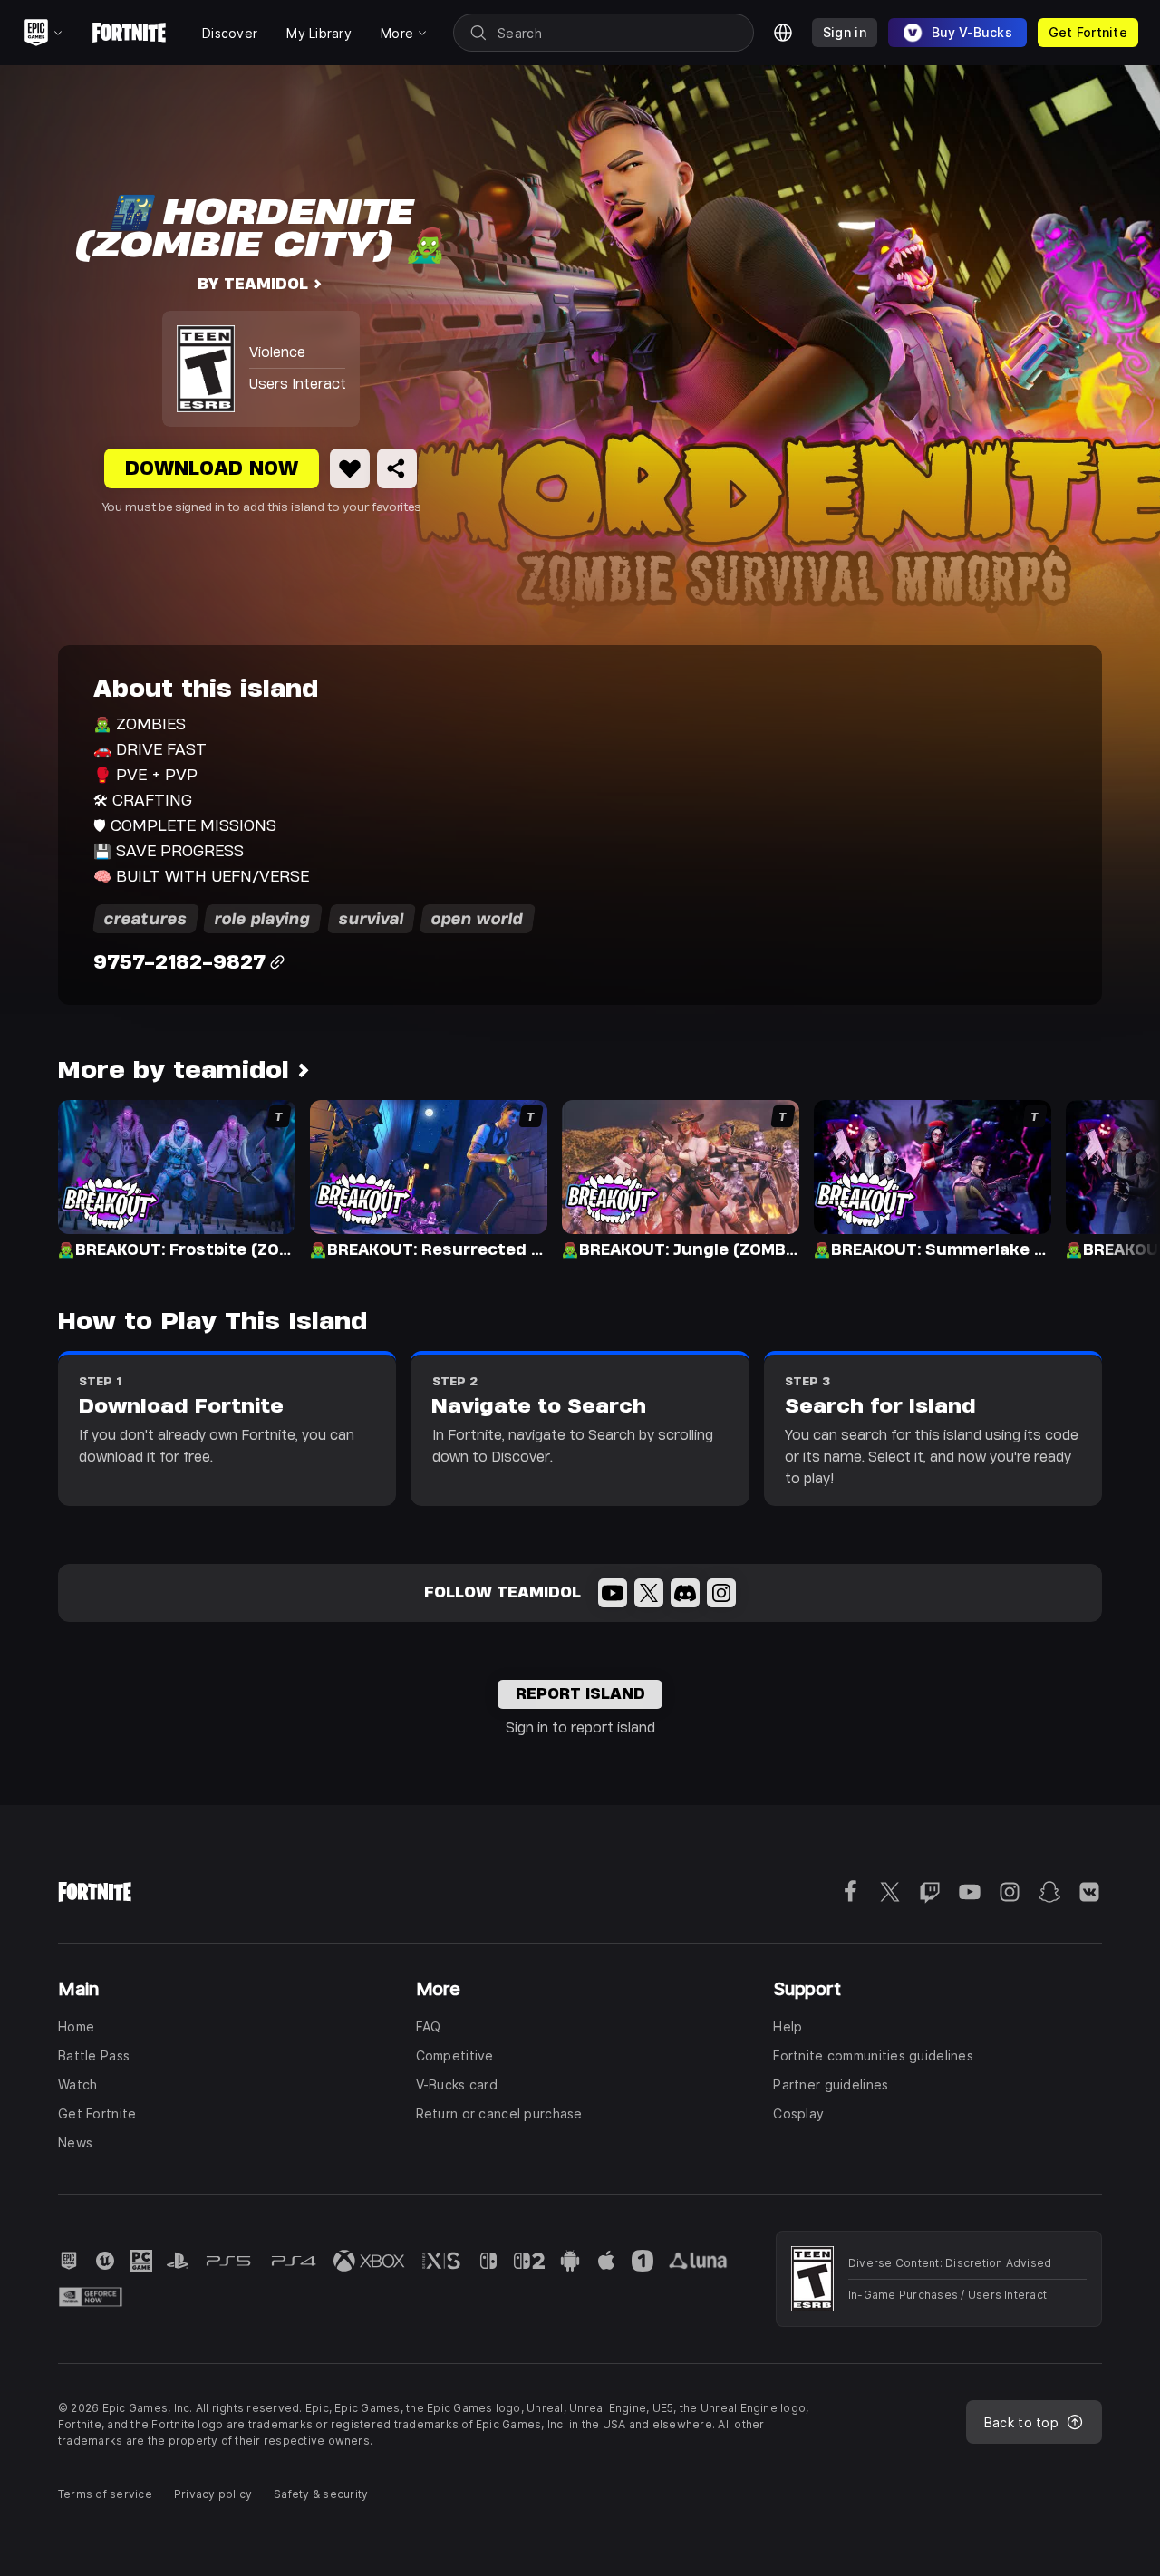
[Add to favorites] (350, 468)
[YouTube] (613, 1593)
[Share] (397, 468)
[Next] (1111, 1178)
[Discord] (685, 1593)
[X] (649, 1593)
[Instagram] (721, 1593)
